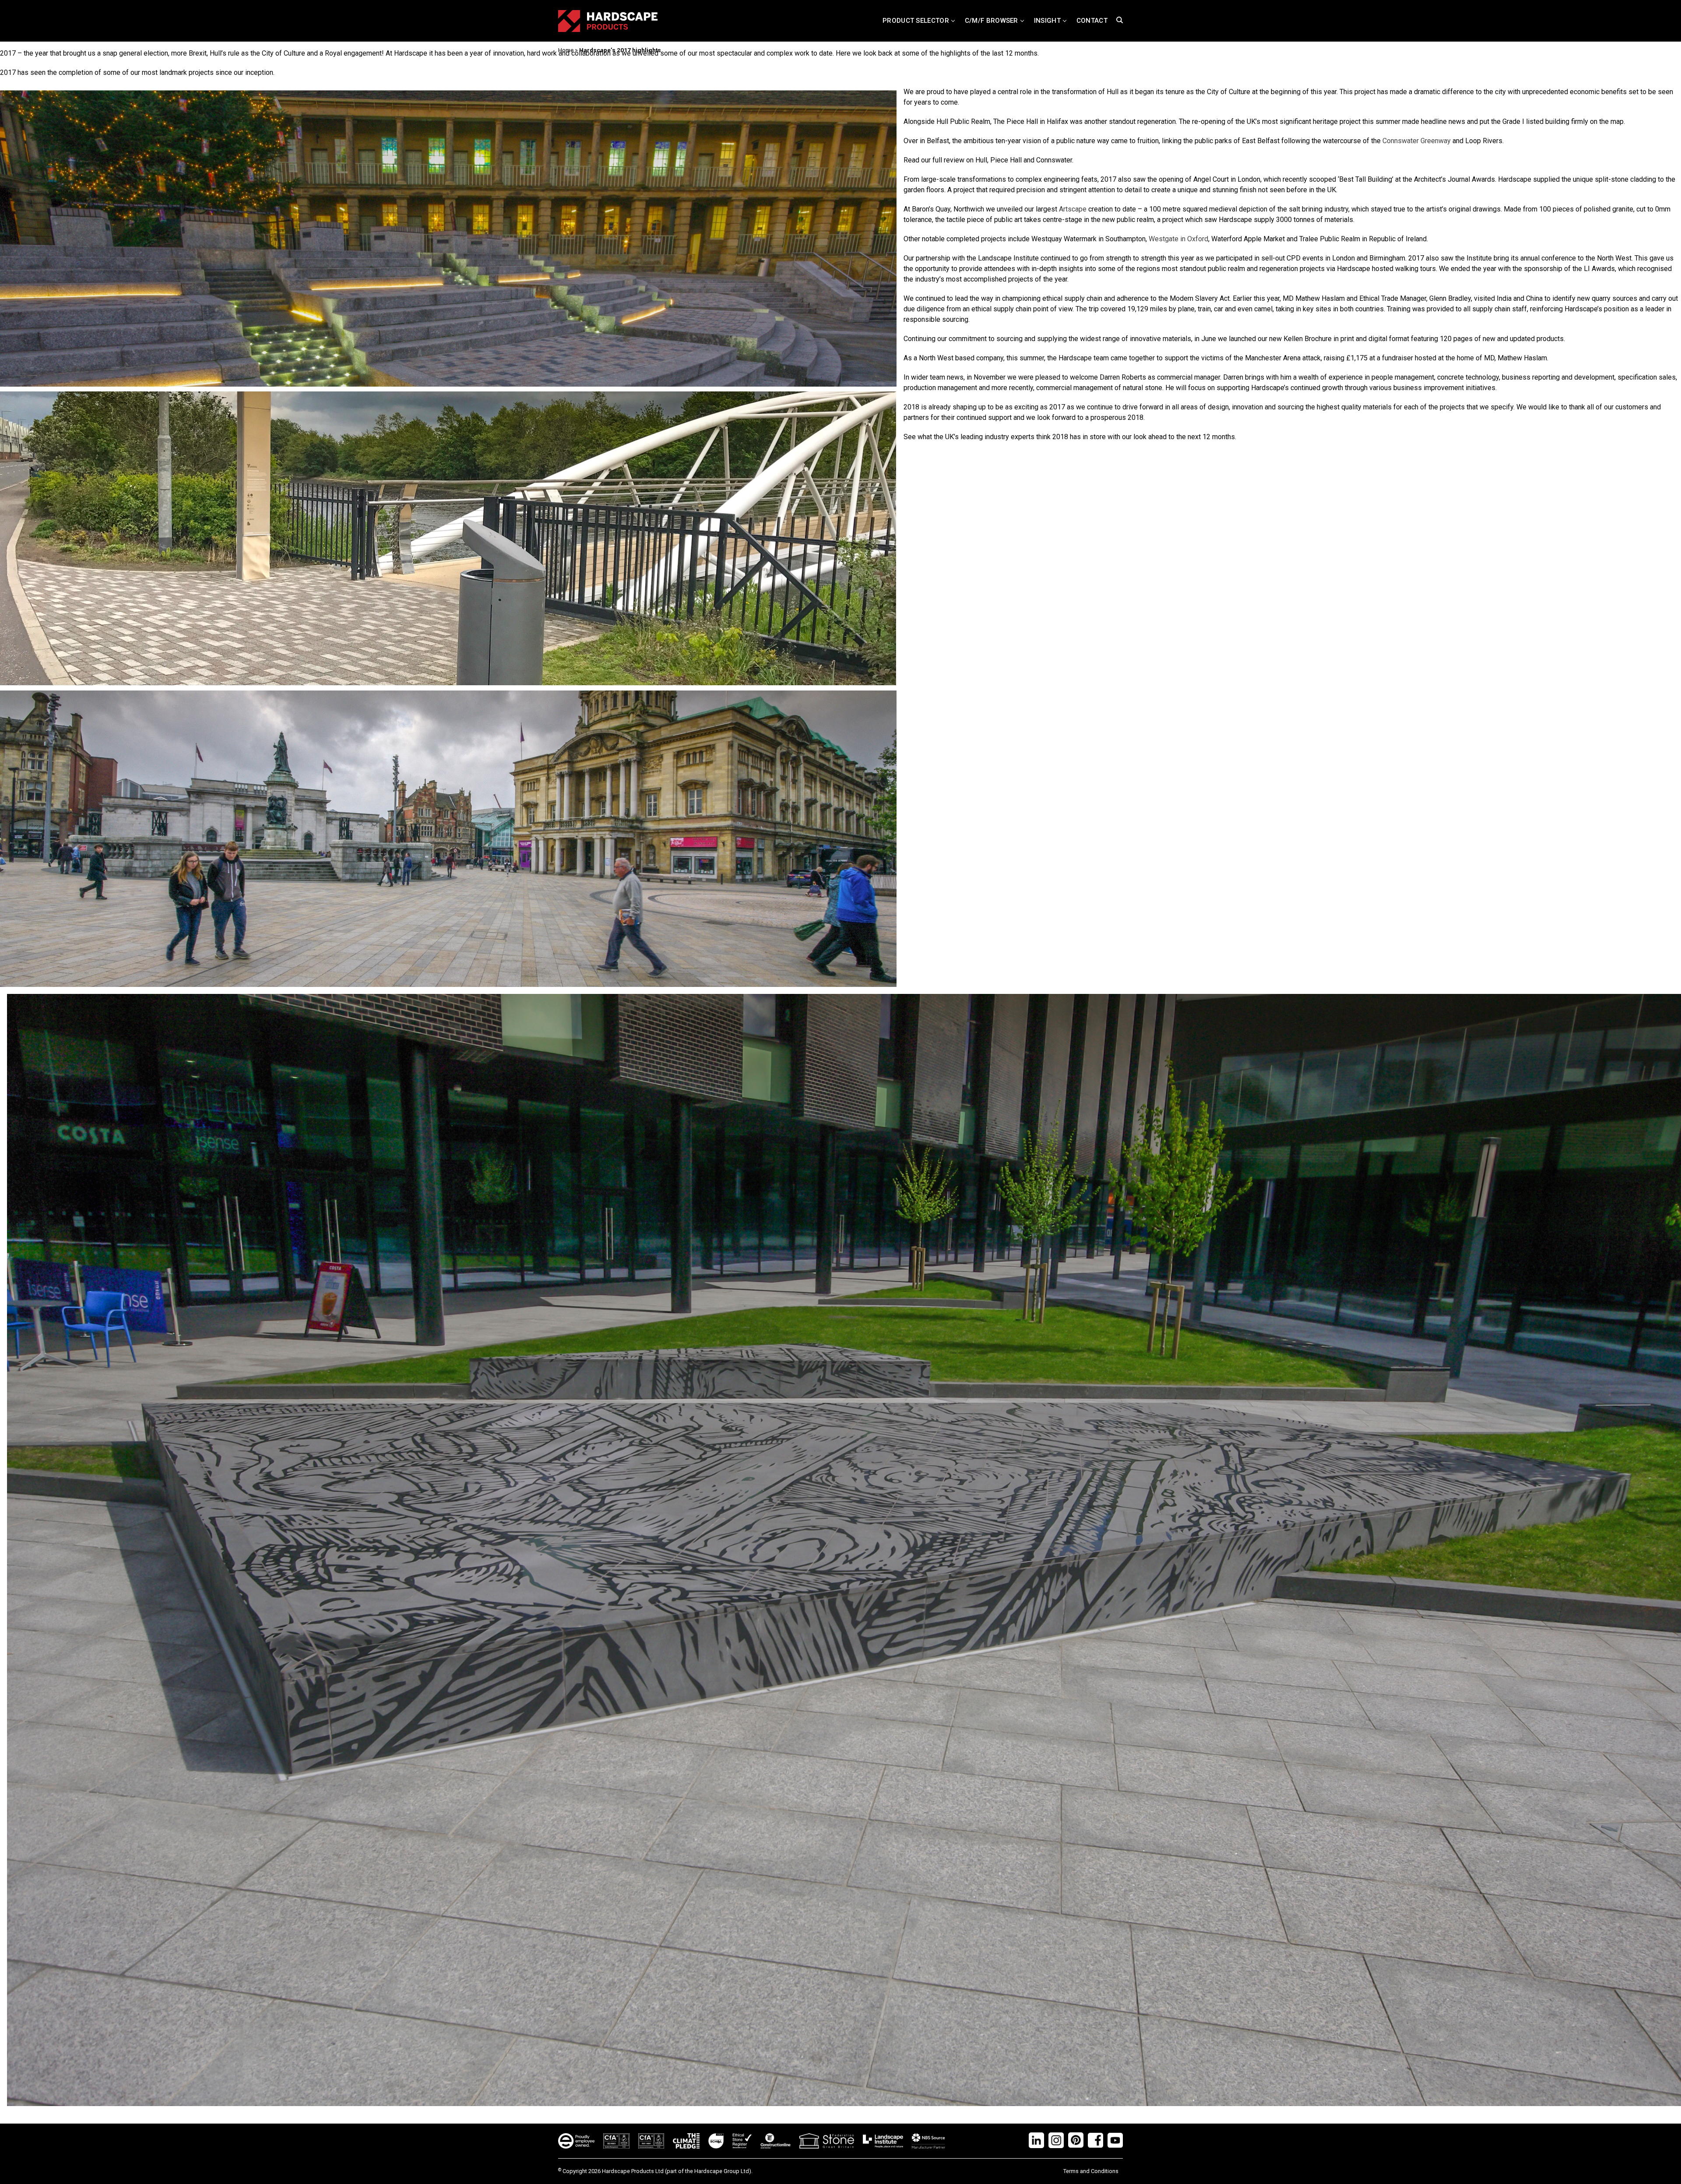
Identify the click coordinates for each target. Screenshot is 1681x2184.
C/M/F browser (992, 21)
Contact (1092, 21)
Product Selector (916, 21)
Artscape (1073, 209)
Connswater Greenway (1417, 141)
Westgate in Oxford (1178, 239)
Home (566, 50)
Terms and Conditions (1091, 2171)
